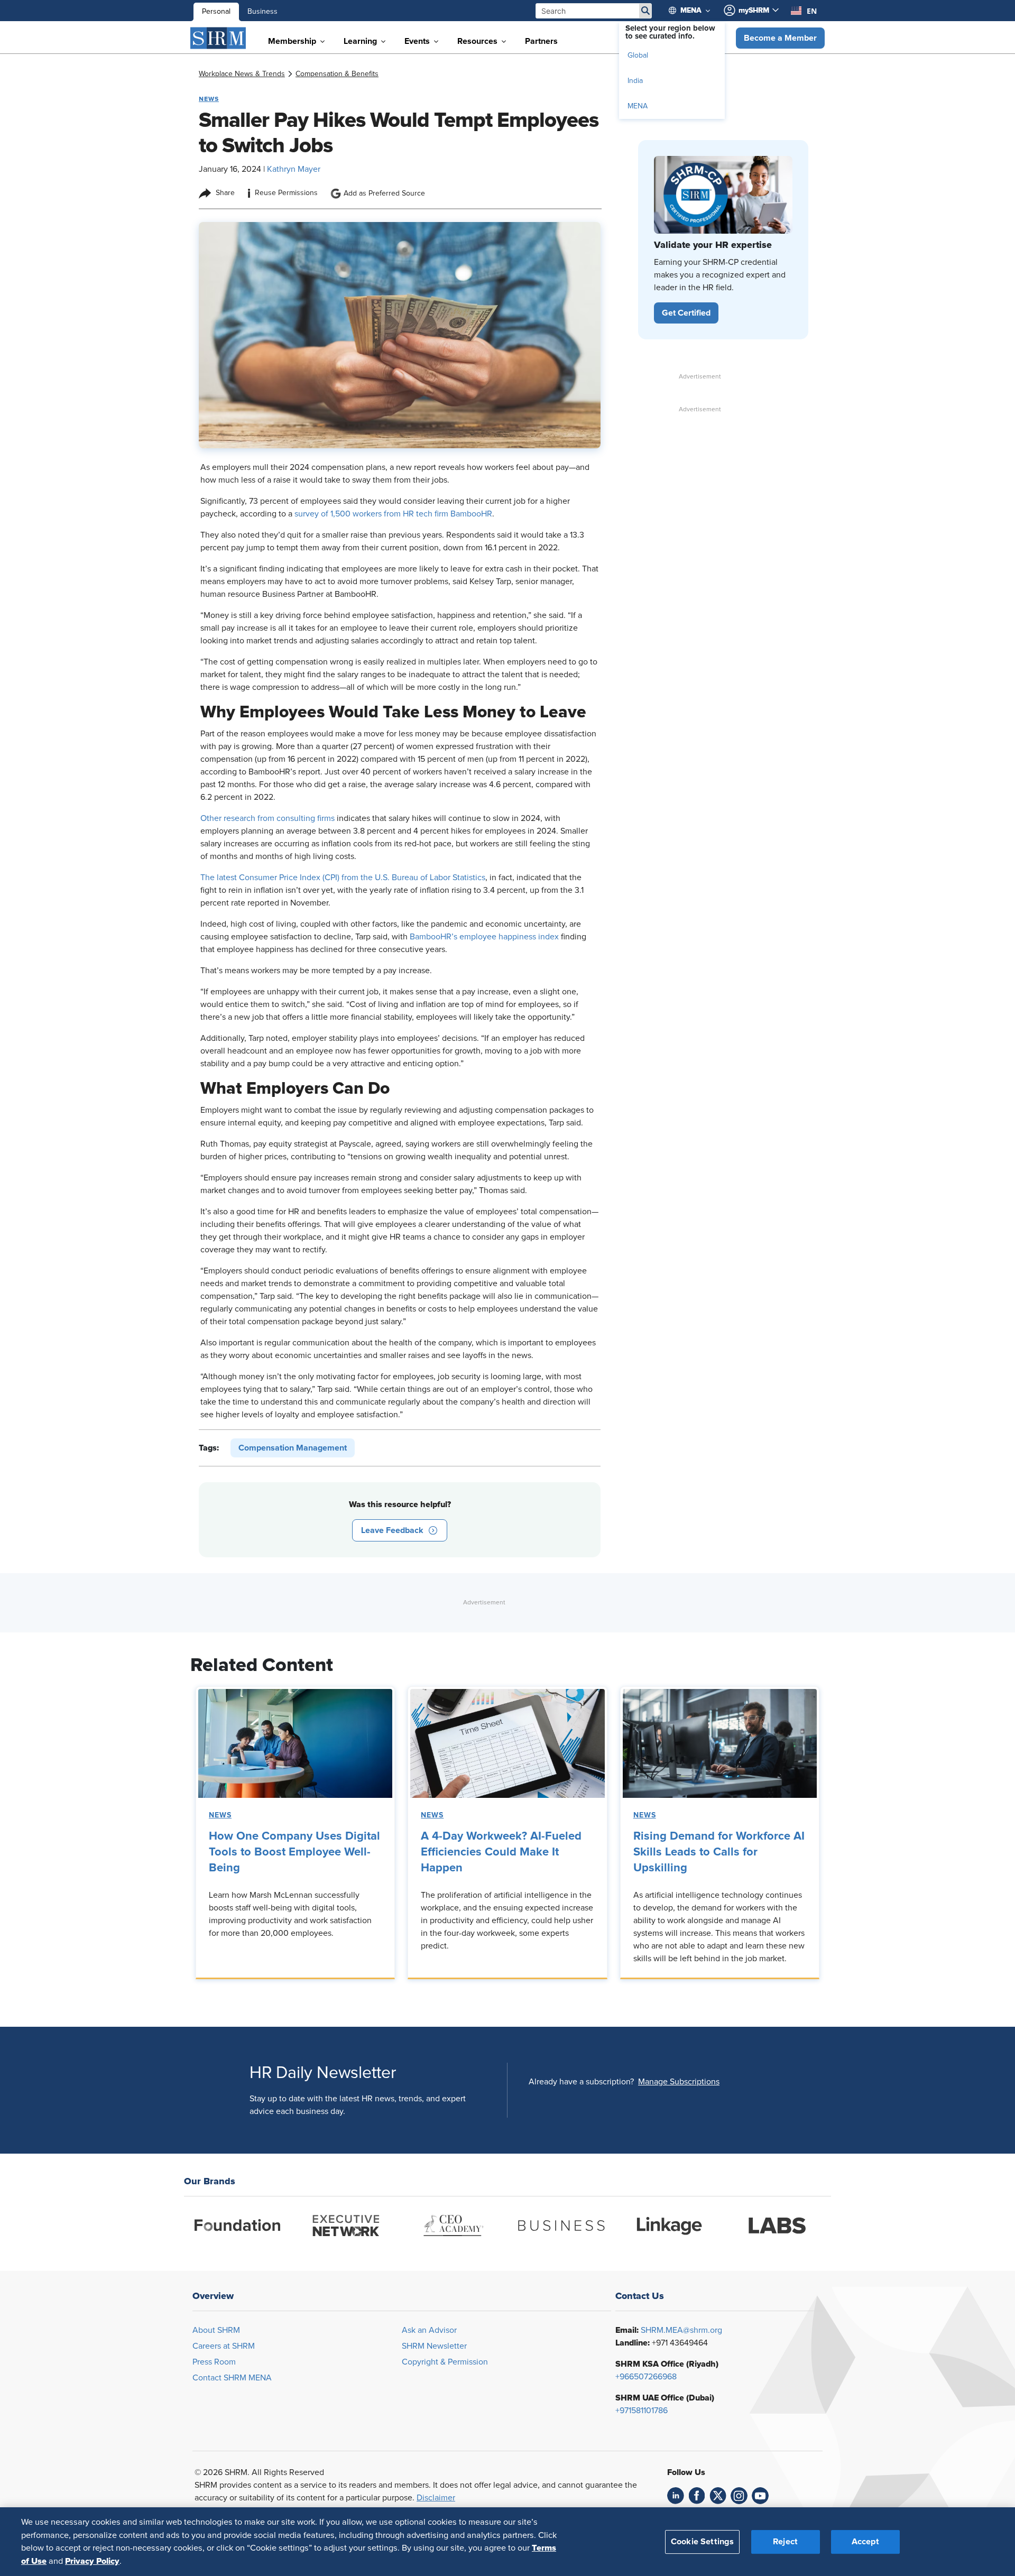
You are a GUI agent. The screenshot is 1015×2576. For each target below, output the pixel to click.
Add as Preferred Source (384, 193)
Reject (785, 2541)
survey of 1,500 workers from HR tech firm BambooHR (393, 514)
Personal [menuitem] (216, 12)
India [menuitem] (635, 81)
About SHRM (216, 2330)
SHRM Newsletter (434, 2346)
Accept (865, 2541)
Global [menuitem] (638, 56)
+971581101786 (642, 2411)
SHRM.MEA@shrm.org (681, 2330)
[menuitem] (694, 11)
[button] (780, 38)
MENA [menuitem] (638, 106)
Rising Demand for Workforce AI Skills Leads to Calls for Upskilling (719, 1852)
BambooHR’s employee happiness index (484, 937)
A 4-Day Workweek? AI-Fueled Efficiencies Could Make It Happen (501, 1852)
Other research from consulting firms (267, 818)
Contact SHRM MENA (232, 2378)
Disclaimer (436, 2498)
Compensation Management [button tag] (293, 1448)
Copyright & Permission (445, 2362)
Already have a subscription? (581, 2082)
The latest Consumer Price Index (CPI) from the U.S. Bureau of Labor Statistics (343, 878)
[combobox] (804, 11)
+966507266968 (646, 2377)
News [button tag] (209, 99)
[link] (242, 74)
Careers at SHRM (224, 2346)
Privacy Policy (92, 2561)
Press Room (214, 2362)
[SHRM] (218, 38)
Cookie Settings (702, 2541)
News (220, 1815)
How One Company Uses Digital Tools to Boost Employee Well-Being (294, 1852)
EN (812, 11)
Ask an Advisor (429, 2330)
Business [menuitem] (262, 12)
